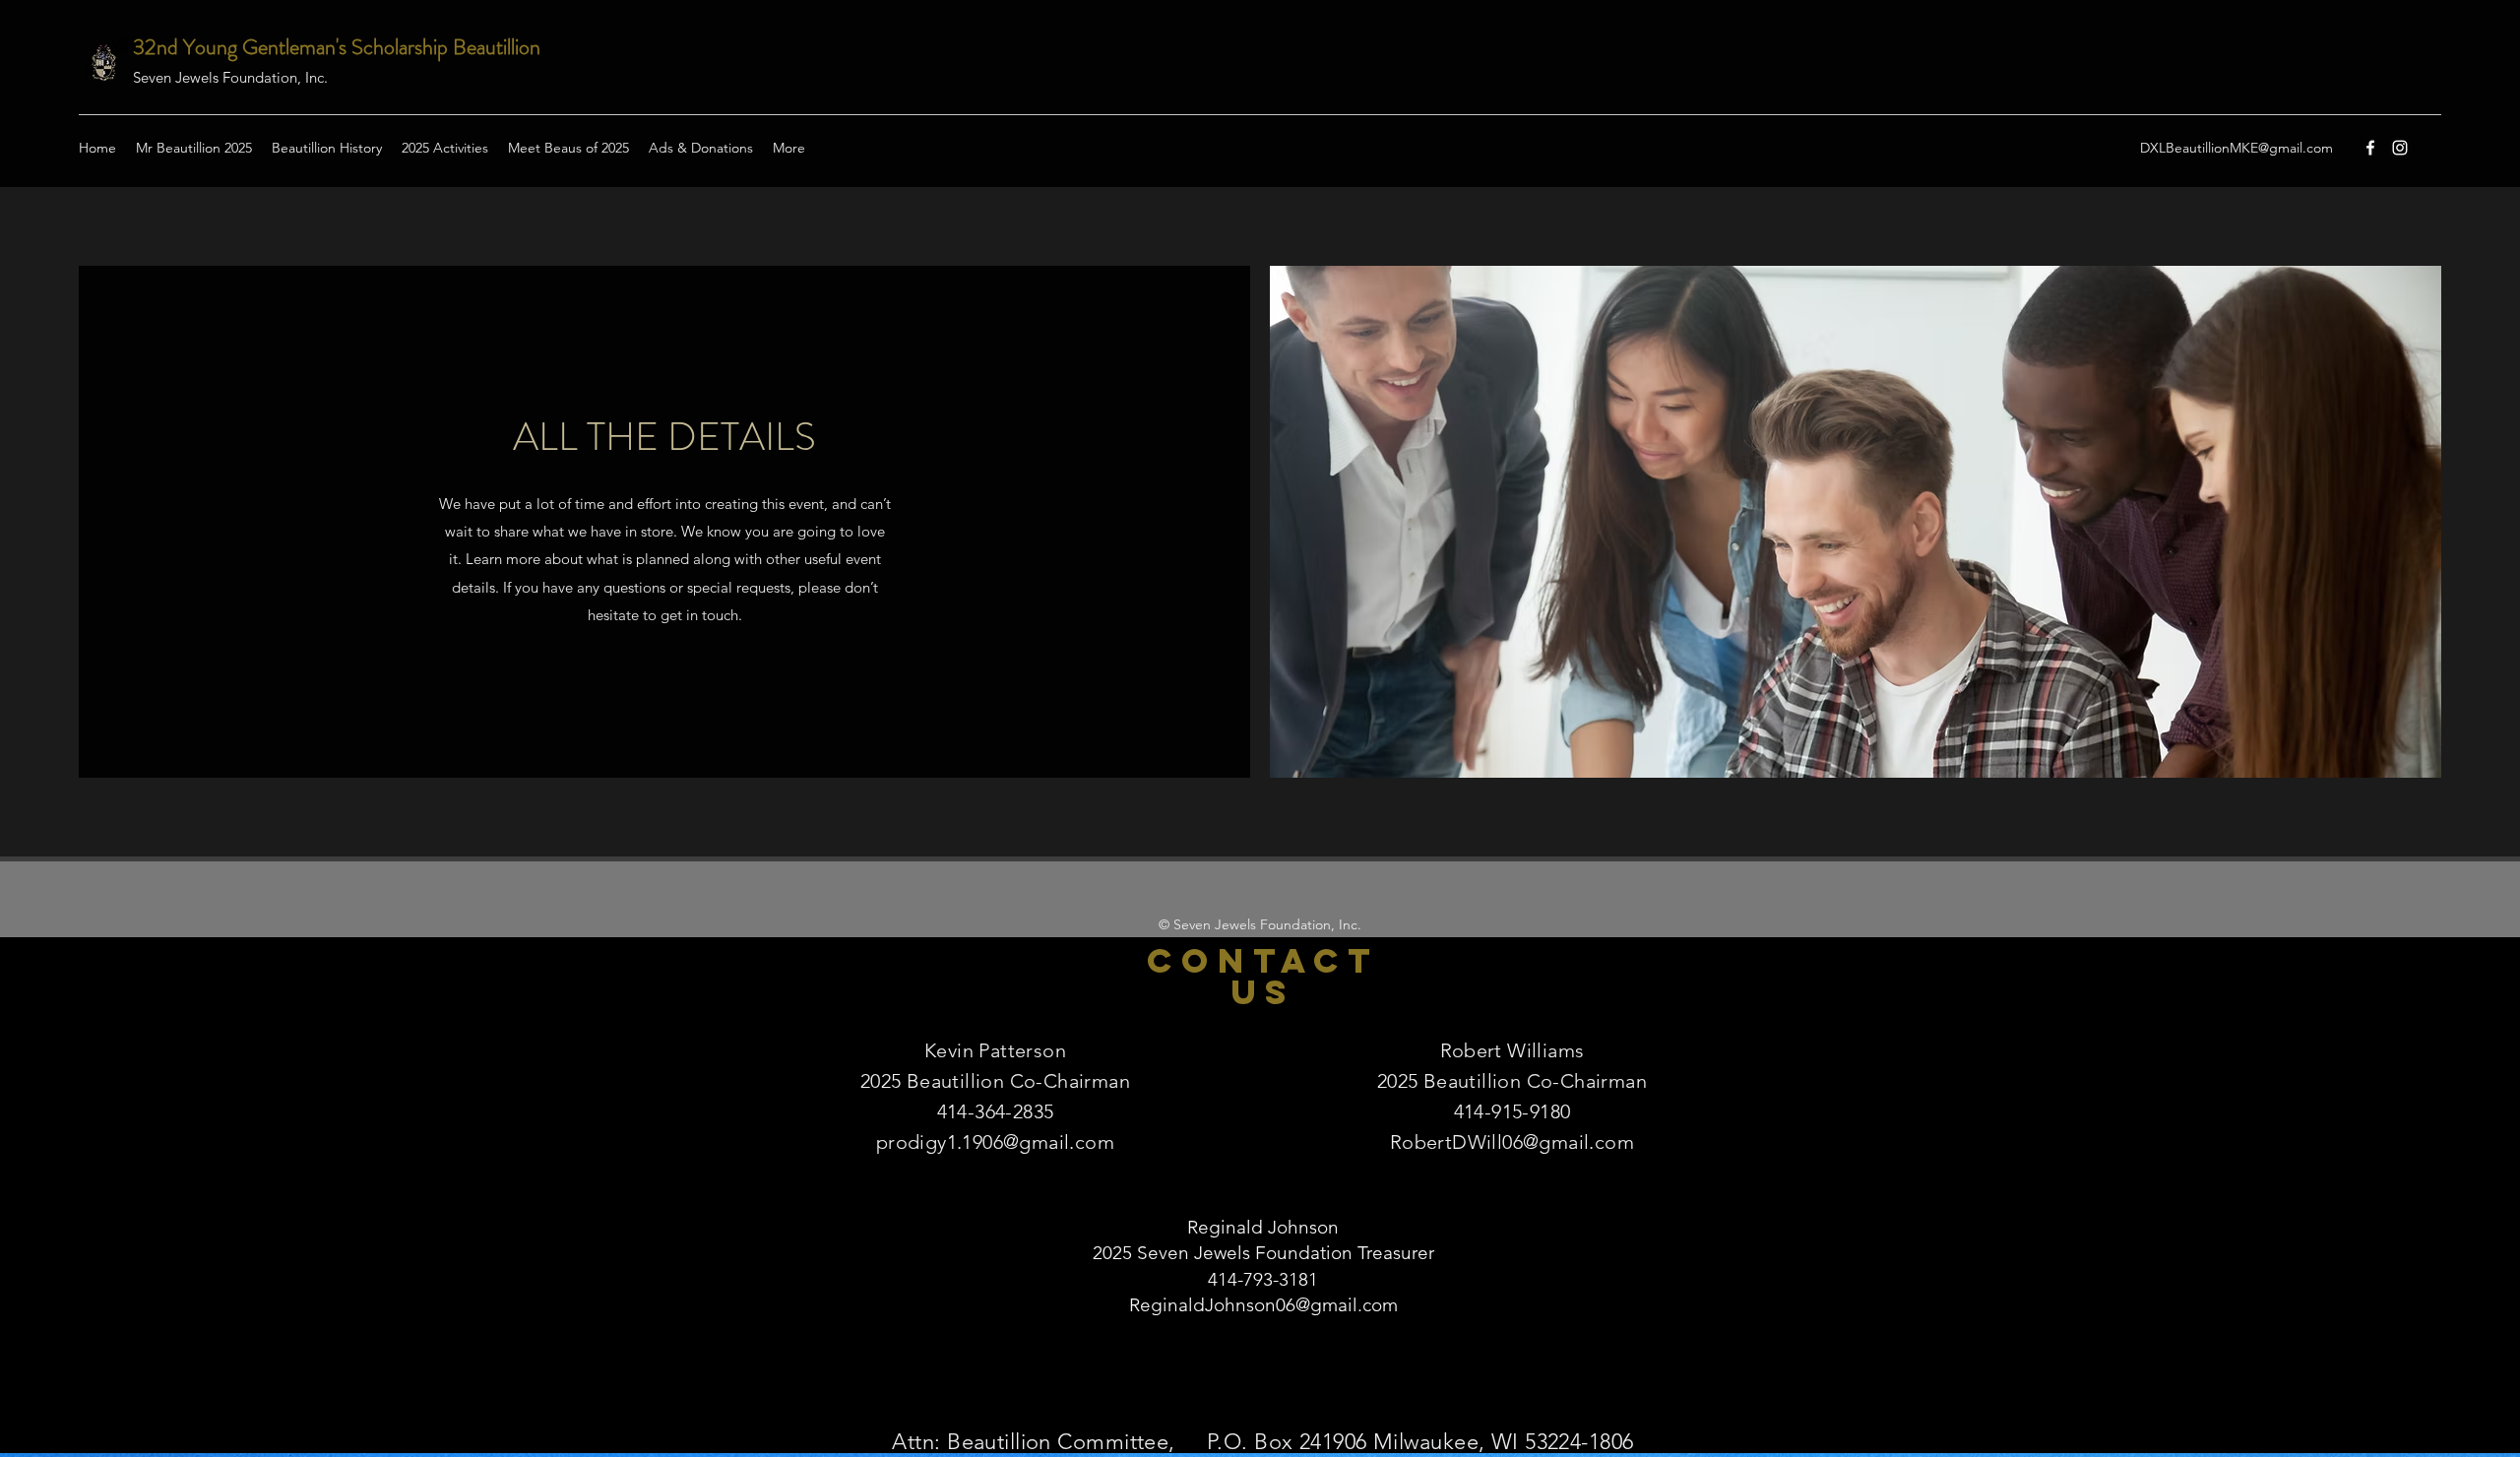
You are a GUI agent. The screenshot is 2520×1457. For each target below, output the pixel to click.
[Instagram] (2400, 148)
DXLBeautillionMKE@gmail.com (2236, 148)
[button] (568, 148)
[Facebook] (2370, 148)
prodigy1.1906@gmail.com (995, 1142)
